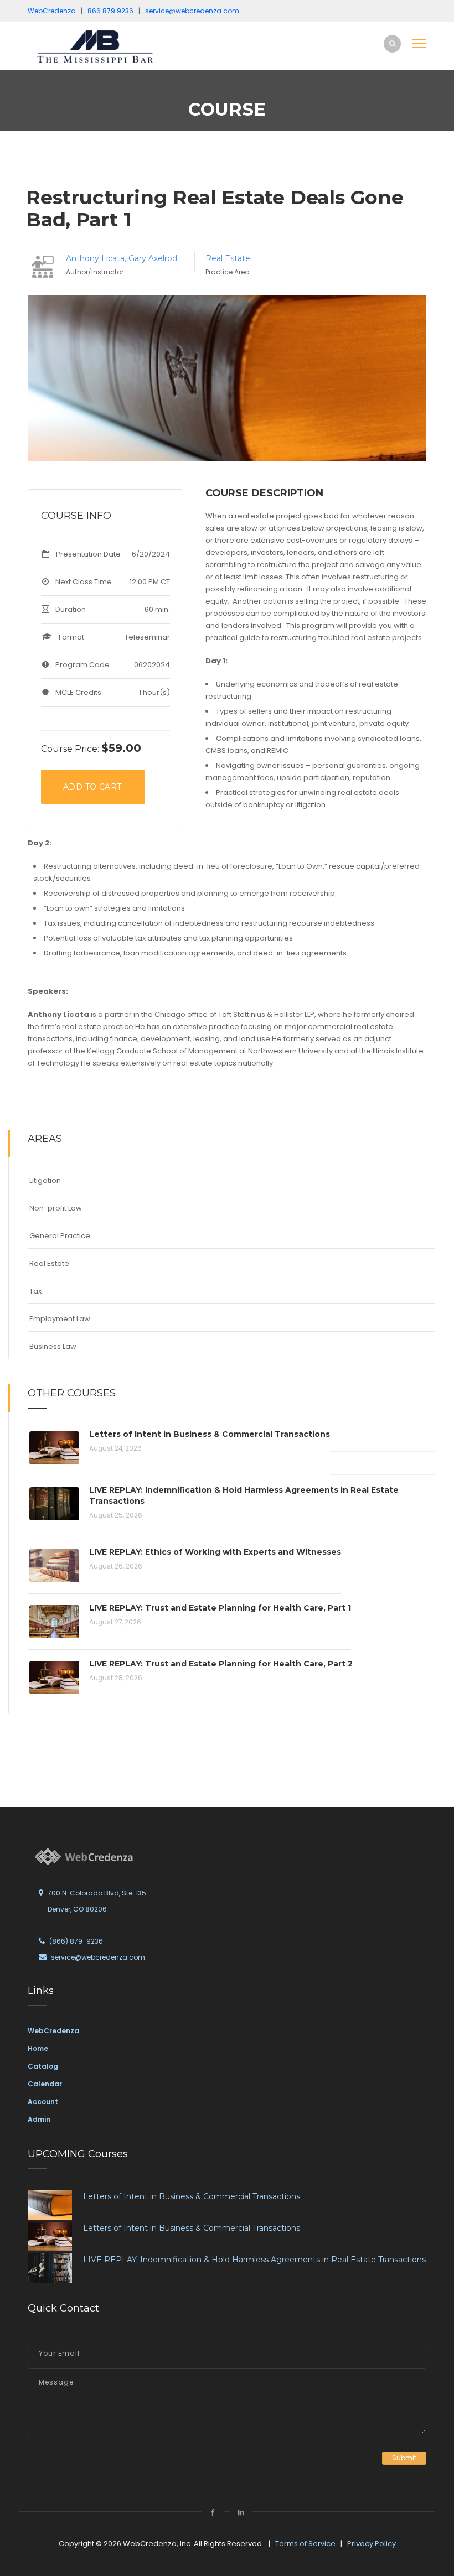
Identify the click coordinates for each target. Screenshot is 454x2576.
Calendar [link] (45, 2084)
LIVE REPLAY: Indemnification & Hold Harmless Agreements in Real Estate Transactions (244, 1495)
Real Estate (228, 258)
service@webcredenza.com (98, 1957)
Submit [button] (404, 2458)
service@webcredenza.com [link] (192, 11)
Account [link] (43, 2102)
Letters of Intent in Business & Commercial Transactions (210, 1434)
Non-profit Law (56, 1208)
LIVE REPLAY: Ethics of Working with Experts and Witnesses (215, 1552)
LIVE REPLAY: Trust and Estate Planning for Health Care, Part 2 (221, 1664)
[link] (102, 46)
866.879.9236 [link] (110, 11)
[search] (392, 43)
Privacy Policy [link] (372, 2544)
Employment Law (60, 1319)
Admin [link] (39, 2119)
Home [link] (38, 2048)
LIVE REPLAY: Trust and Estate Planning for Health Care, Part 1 (220, 1608)
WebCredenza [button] (52, 11)
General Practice (60, 1236)
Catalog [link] (43, 2066)
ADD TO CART (92, 787)
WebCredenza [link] (53, 2031)
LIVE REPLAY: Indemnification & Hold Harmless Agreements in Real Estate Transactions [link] (254, 2260)
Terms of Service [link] (305, 2544)
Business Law (53, 1346)
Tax (35, 1291)
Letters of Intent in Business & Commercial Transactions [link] (192, 2196)
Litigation (45, 1180)
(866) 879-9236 (76, 1941)
